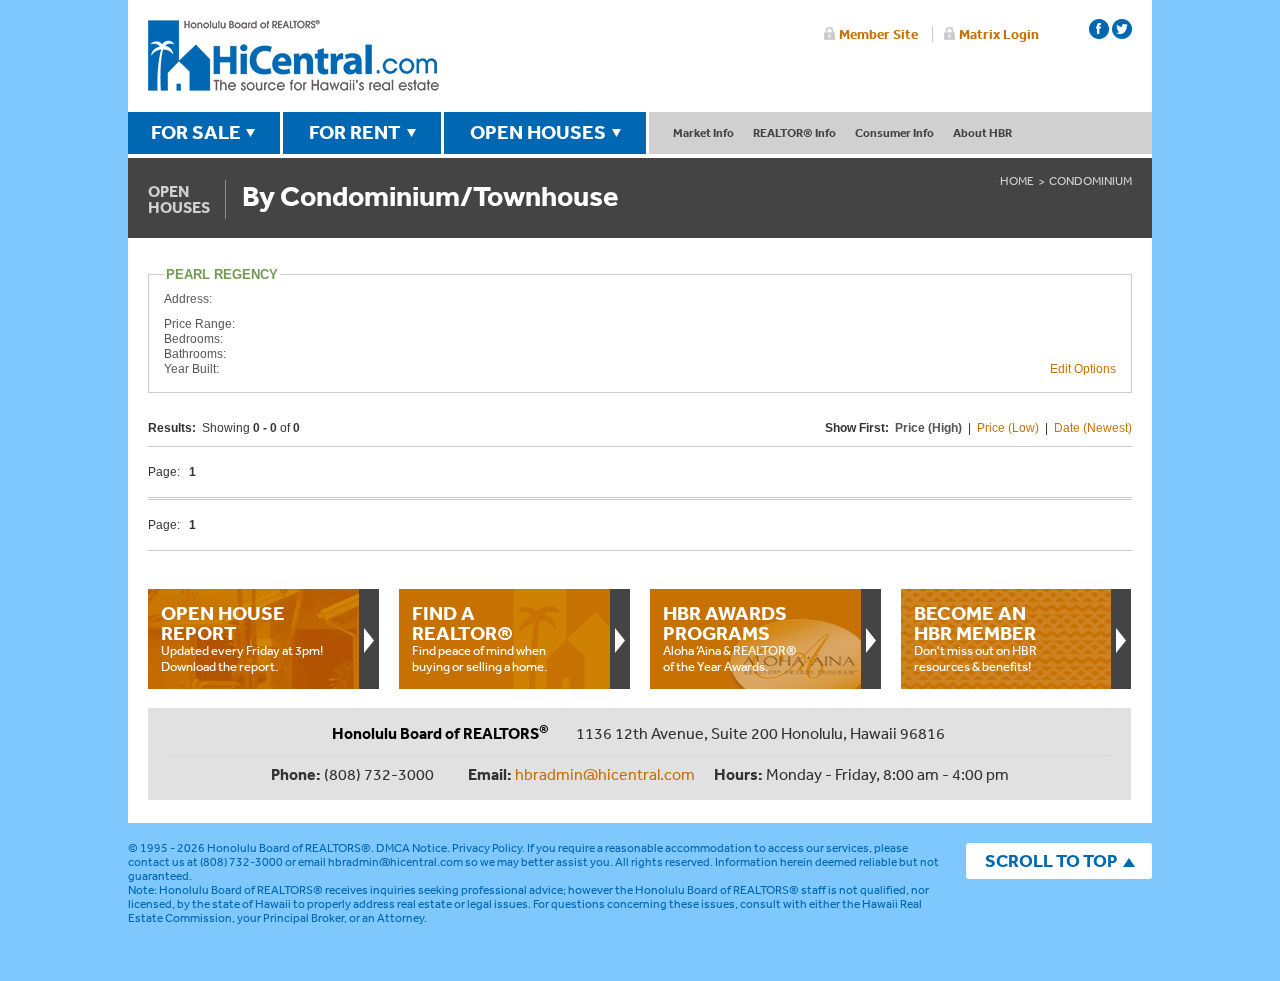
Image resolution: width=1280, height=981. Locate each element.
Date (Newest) (1093, 428)
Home (1017, 181)
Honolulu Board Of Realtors (293, 56)
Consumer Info (894, 132)
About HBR (982, 132)
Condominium (1090, 181)
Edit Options (1083, 369)
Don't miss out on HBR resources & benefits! (975, 638)
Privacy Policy (487, 848)
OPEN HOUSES (538, 132)
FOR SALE (196, 132)
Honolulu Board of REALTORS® (289, 848)
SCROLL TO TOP (1051, 860)
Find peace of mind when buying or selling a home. (479, 638)
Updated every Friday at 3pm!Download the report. (242, 638)
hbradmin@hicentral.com (605, 774)
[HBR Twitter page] (1122, 29)
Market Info (703, 132)
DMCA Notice (411, 848)
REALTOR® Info (794, 132)
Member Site (878, 34)
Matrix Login (999, 34)
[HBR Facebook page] (1099, 29)
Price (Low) (1008, 428)
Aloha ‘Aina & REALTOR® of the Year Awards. (730, 638)
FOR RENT (355, 132)
